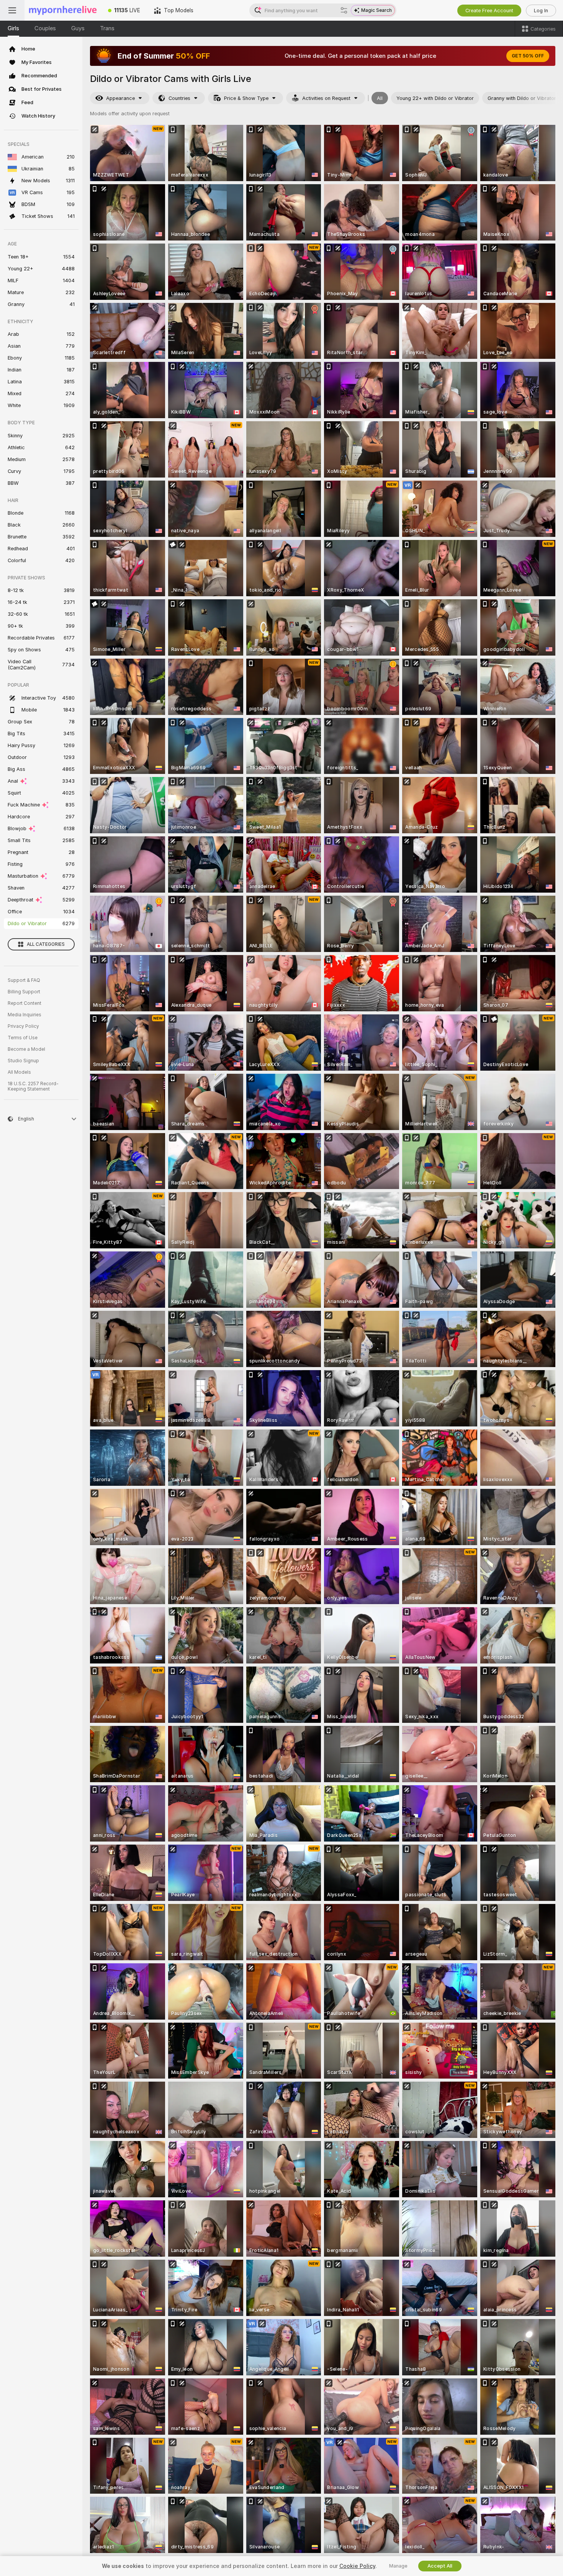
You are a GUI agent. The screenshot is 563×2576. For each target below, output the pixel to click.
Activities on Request (326, 98)
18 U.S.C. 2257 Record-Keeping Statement (33, 1086)
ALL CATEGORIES (46, 944)
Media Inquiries (25, 1015)
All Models (19, 1072)
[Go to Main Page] (63, 10)
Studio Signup (23, 1061)
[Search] (344, 10)
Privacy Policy (23, 1026)
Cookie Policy (357, 2566)
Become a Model (26, 1049)
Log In (541, 11)
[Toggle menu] (12, 10)
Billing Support (24, 992)
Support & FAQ (24, 980)
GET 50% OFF (528, 56)
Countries (179, 98)
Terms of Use (23, 1038)
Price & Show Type (246, 98)
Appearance (120, 98)
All (380, 98)
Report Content (25, 1003)
